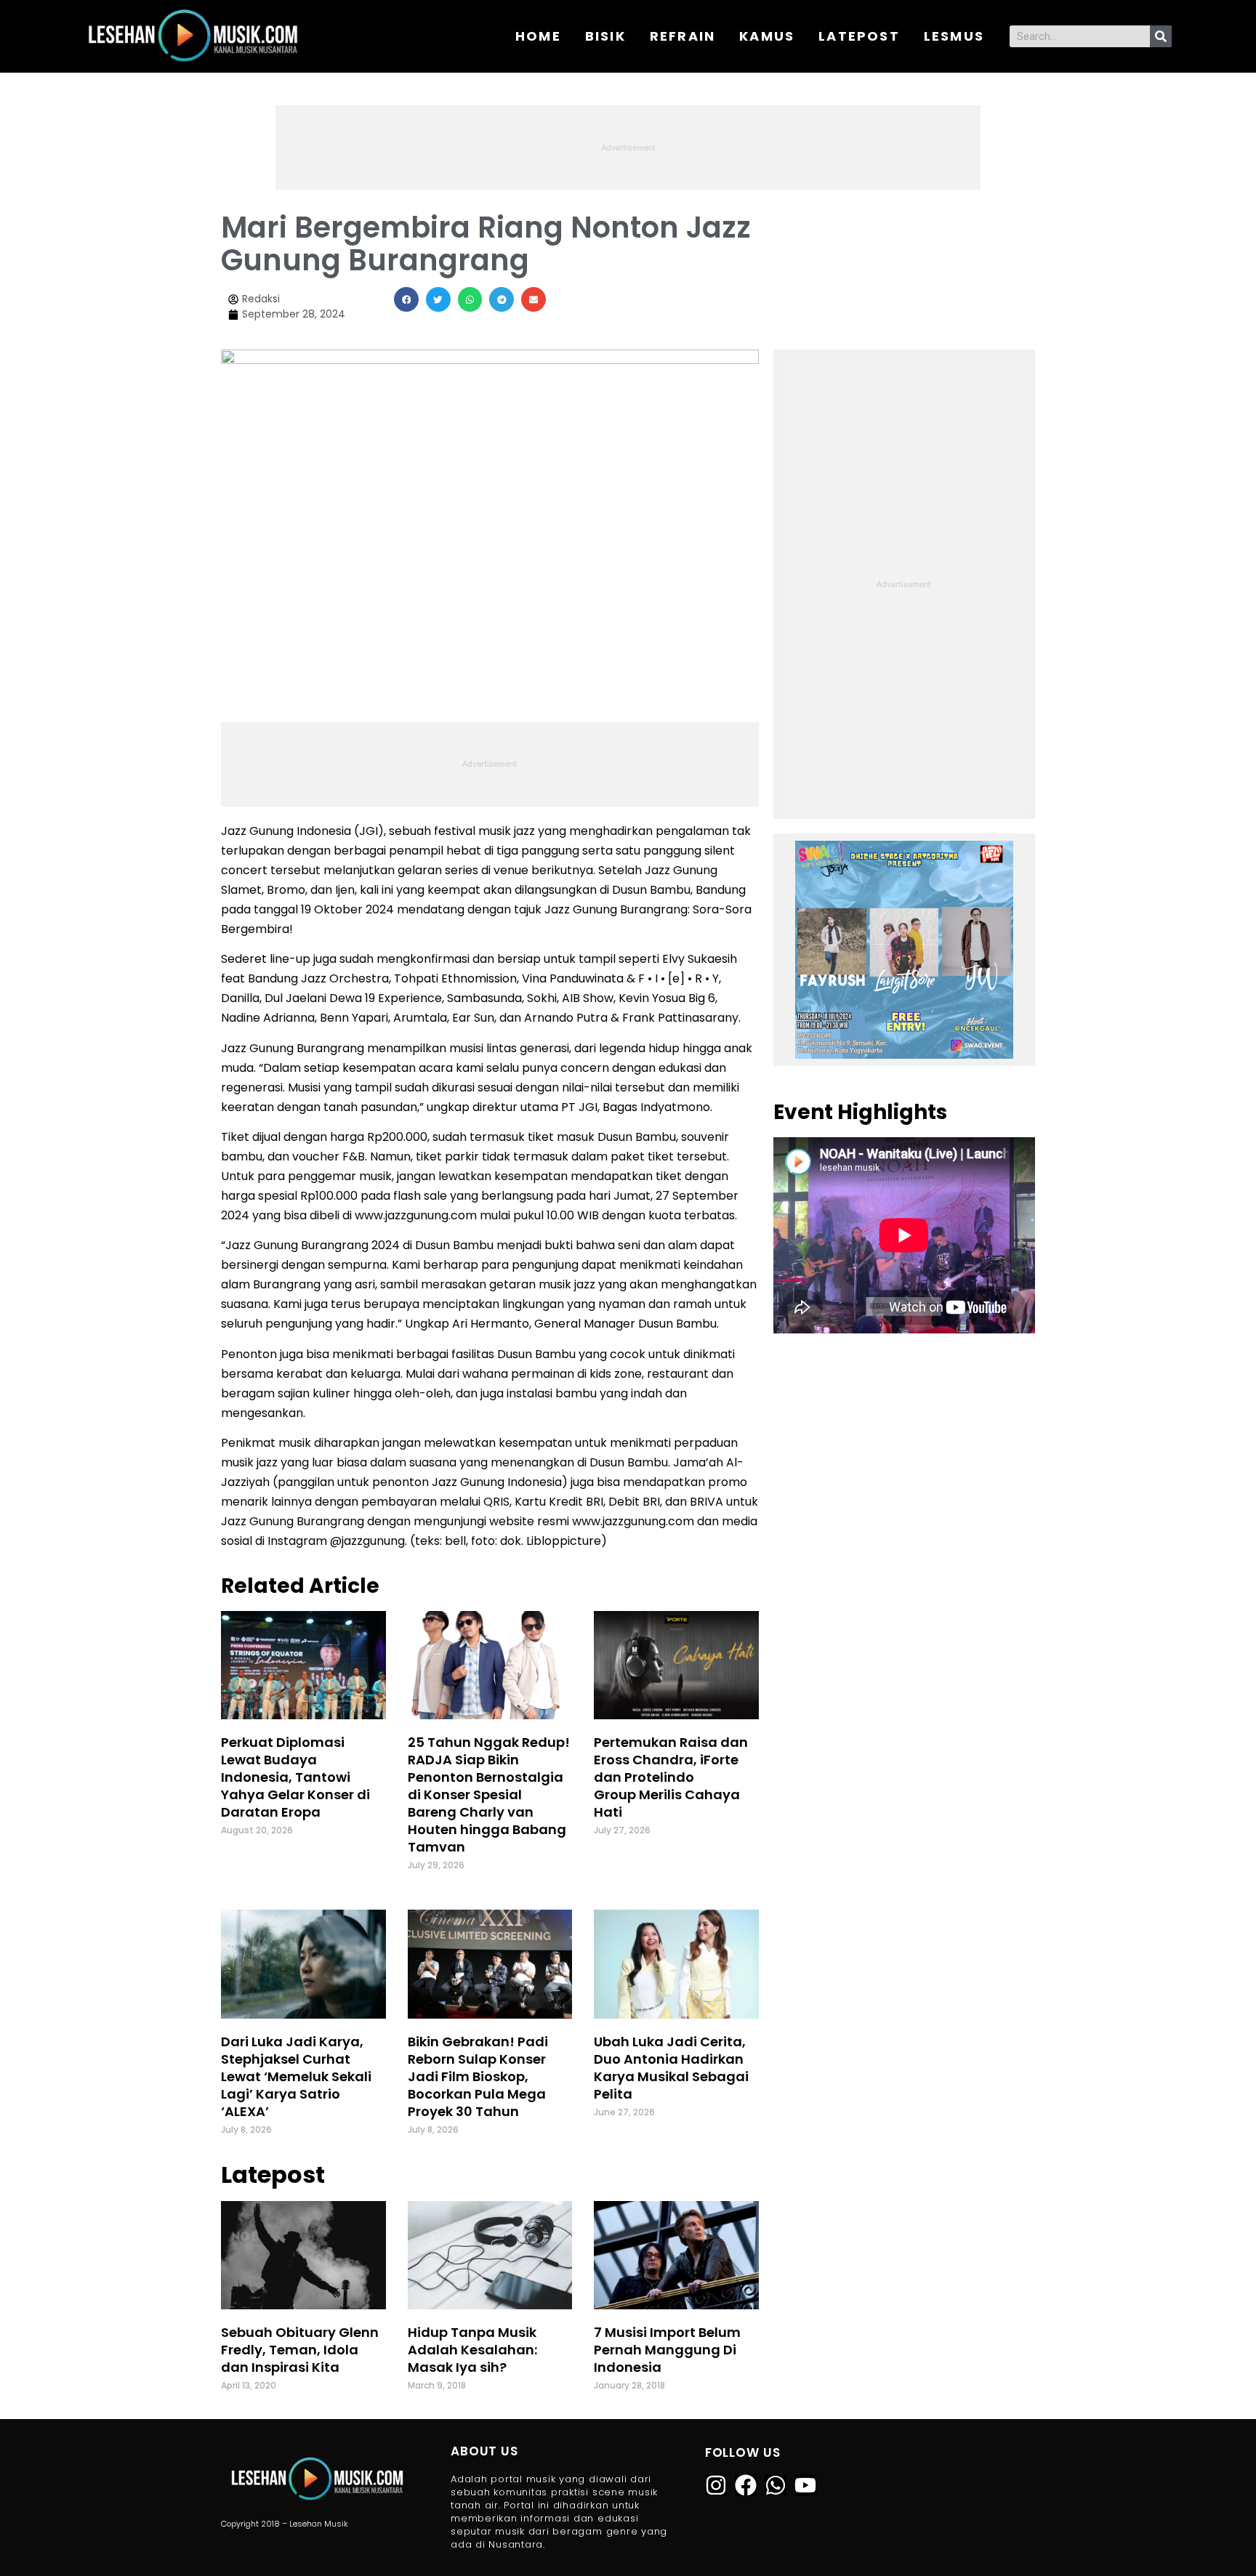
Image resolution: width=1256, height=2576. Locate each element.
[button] (406, 299)
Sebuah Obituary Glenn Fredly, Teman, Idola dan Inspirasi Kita (300, 2350)
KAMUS (767, 36)
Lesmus (954, 36)
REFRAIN (683, 36)
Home (538, 36)
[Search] (1161, 36)
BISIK (605, 36)
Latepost (859, 36)
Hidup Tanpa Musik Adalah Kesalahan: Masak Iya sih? (472, 2350)
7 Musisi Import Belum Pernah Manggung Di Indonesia (667, 2350)
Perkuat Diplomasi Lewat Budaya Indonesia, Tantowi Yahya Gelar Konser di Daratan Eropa (295, 1777)
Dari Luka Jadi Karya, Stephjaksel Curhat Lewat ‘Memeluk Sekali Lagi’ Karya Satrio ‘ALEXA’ (296, 2076)
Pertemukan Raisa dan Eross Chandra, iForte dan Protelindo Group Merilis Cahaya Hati (671, 1777)
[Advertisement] (628, 145)
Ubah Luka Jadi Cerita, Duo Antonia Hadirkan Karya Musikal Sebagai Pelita (671, 2068)
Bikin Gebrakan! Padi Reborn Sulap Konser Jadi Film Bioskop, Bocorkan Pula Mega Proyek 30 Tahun (478, 2076)
